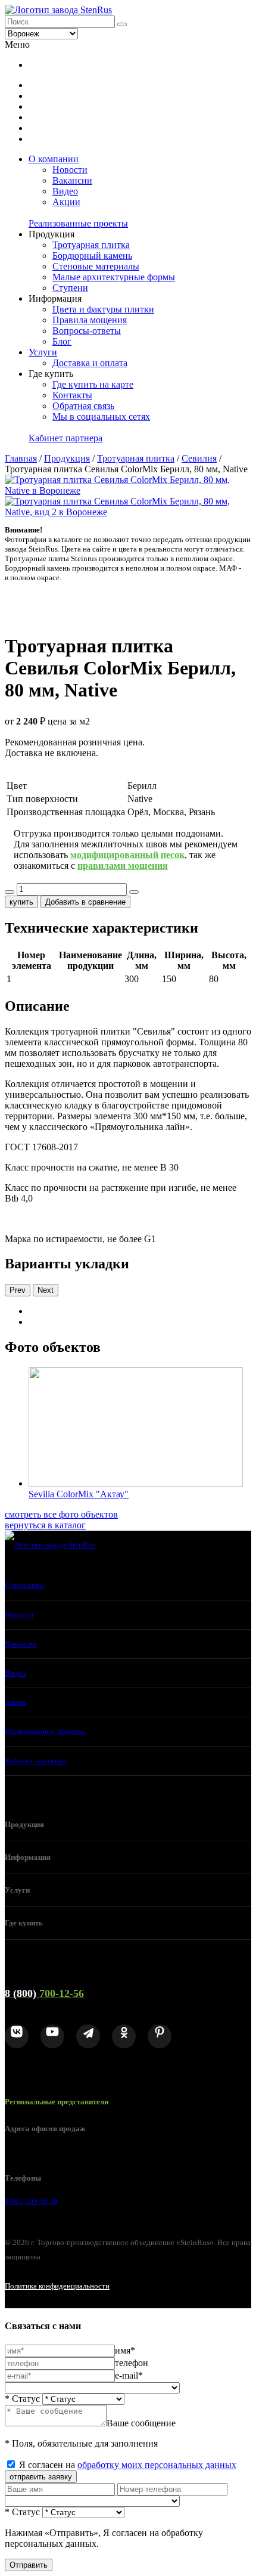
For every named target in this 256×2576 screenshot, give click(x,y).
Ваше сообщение (141, 2423)
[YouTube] (52, 2036)
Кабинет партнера (65, 438)
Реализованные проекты (78, 223)
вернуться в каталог (45, 1525)
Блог (62, 341)
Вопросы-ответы (87, 331)
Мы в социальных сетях (101, 417)
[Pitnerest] (160, 2036)
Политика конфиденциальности (57, 2286)
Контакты (72, 395)
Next (46, 1290)
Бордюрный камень (92, 256)
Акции (66, 202)
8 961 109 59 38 (31, 2201)
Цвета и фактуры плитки (103, 309)
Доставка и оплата (90, 363)
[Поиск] (122, 24)
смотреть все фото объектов (61, 1514)
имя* (125, 2350)
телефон (132, 2363)
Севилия (199, 458)
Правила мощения (90, 320)
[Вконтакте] (17, 2036)
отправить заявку (41, 2477)
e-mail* (129, 2375)
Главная (21, 458)
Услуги (43, 352)
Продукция (67, 458)
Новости (70, 170)
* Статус (22, 2399)
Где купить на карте (93, 384)
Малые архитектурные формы (114, 277)
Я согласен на (128, 2465)
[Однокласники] (124, 2036)
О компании (54, 159)
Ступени (70, 288)
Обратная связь (83, 406)
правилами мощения (123, 866)
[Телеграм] (88, 2036)
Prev (18, 1290)
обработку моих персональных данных (157, 2465)
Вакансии (72, 180)
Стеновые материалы (96, 266)
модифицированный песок (127, 855)
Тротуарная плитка (91, 245)
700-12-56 (44, 1993)
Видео (65, 191)
